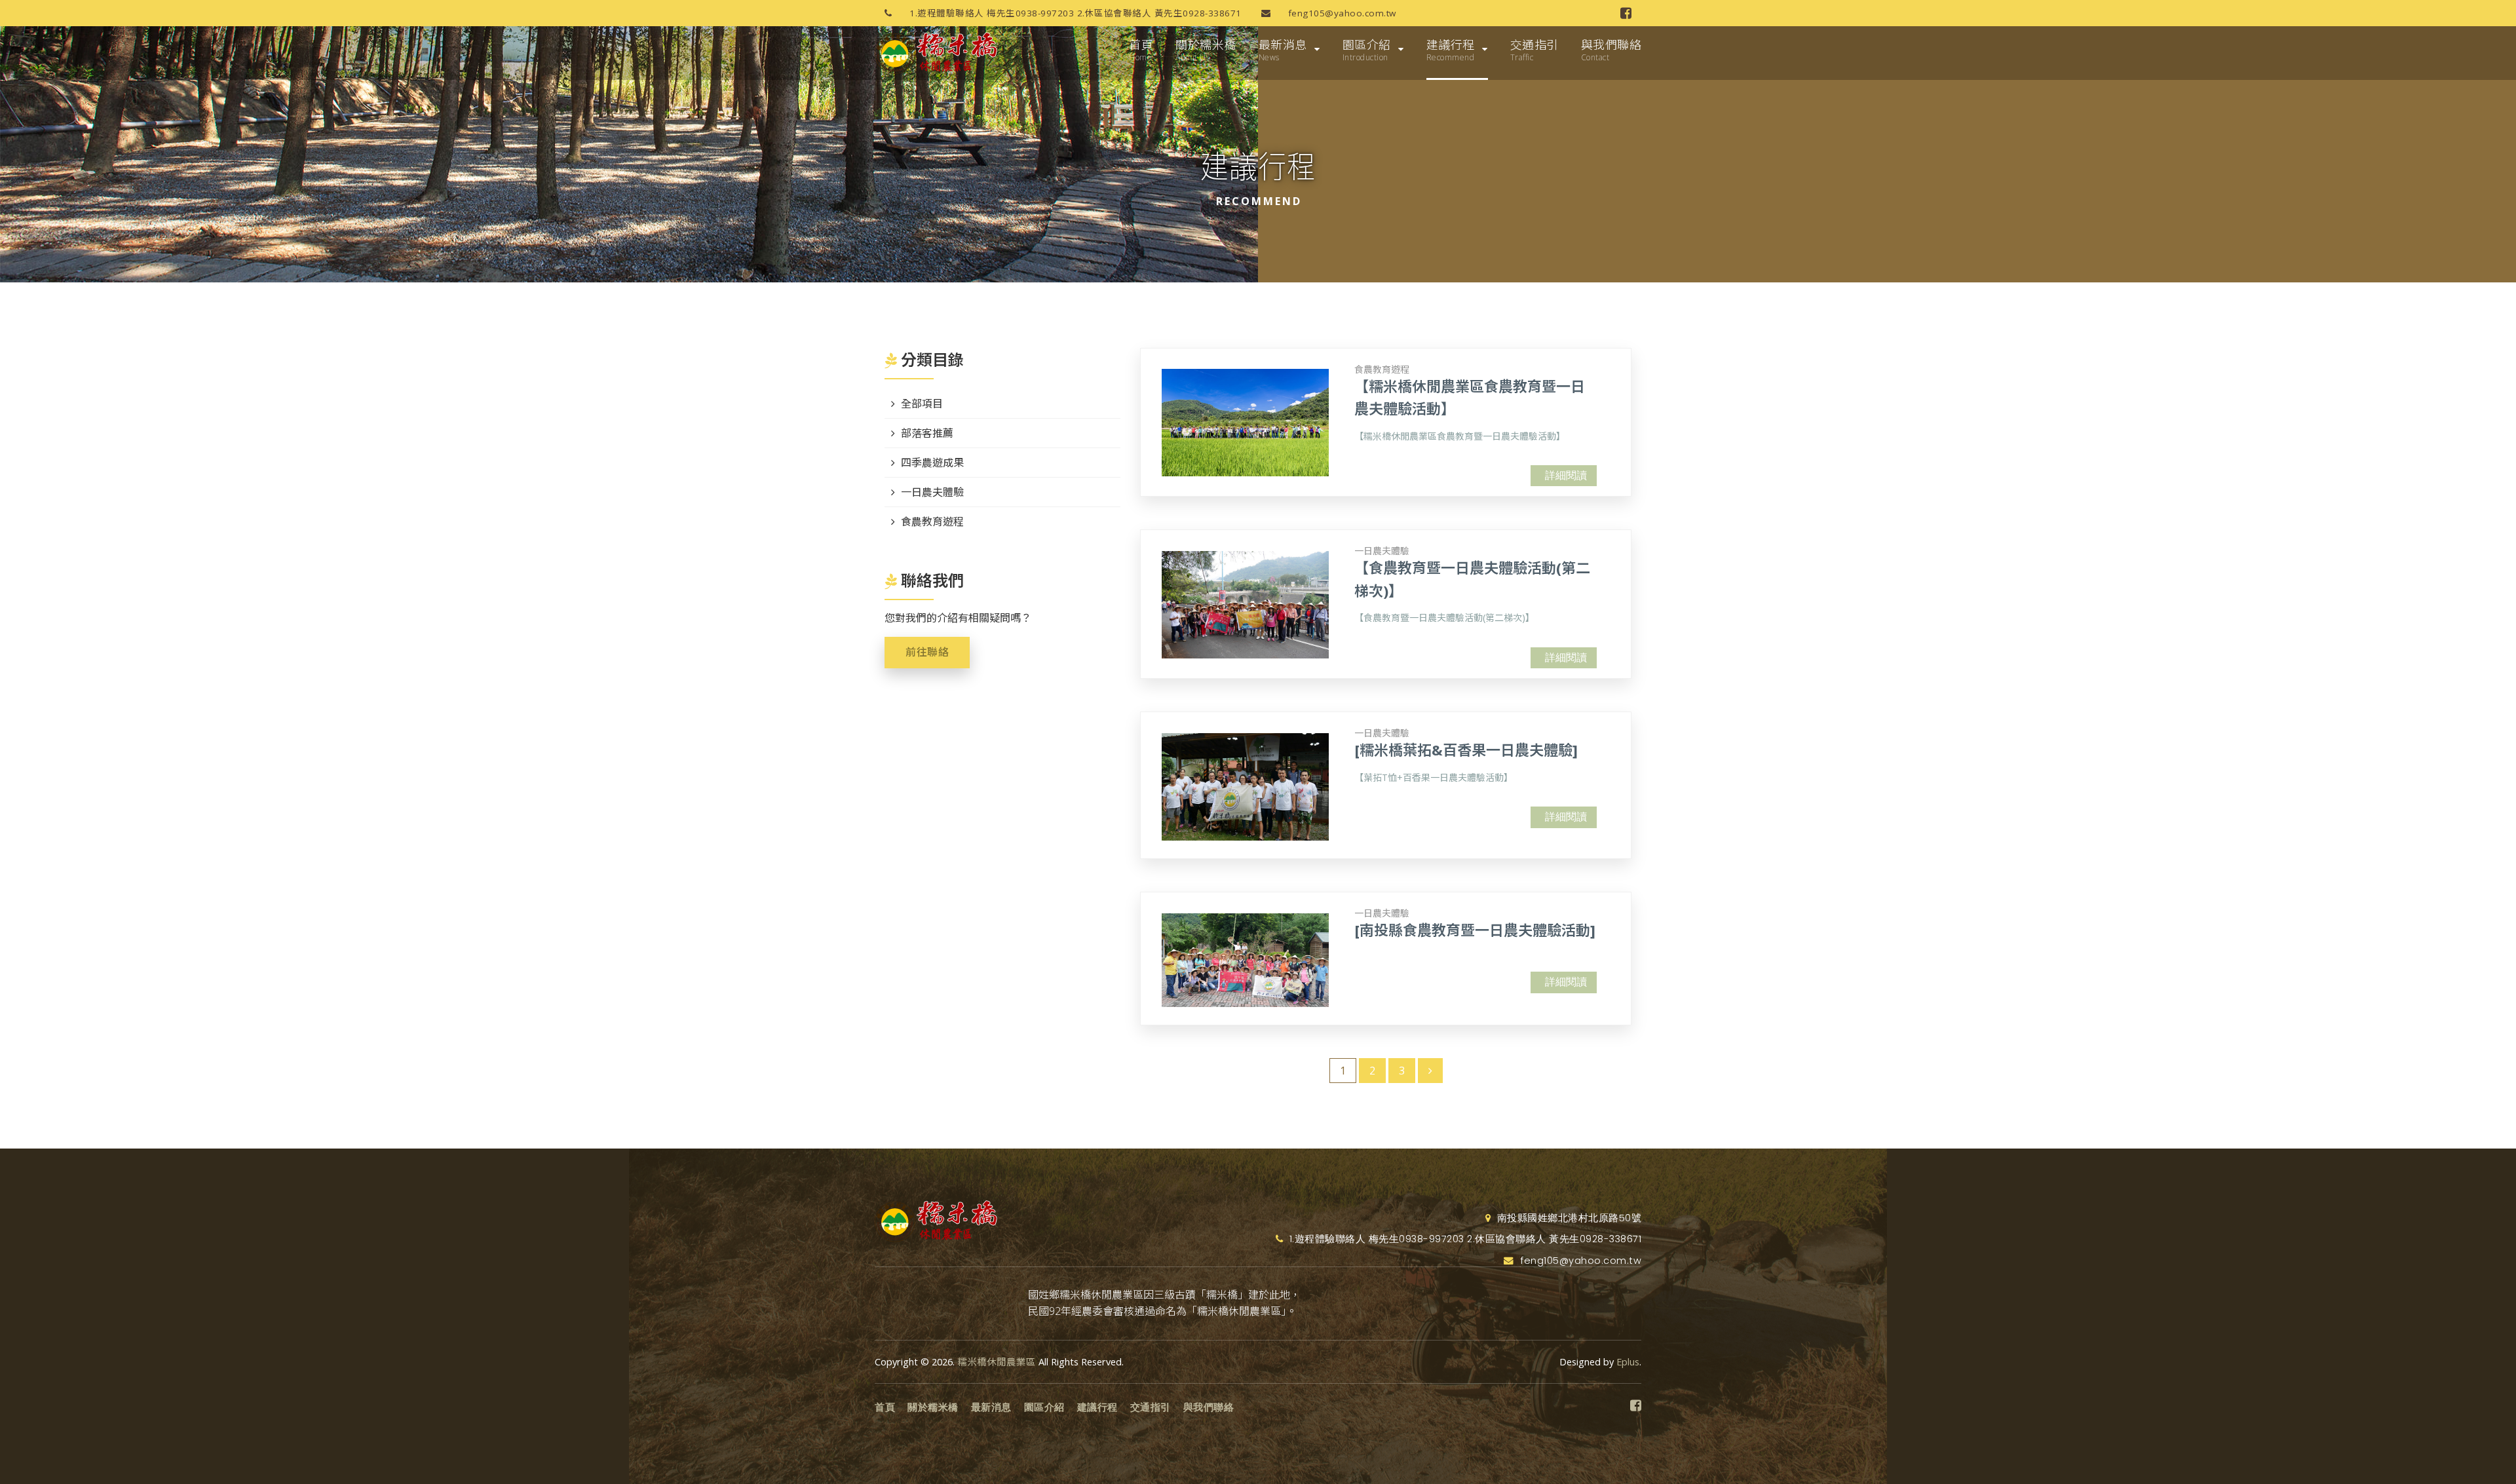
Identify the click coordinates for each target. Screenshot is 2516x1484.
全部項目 (922, 404)
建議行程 (1451, 50)
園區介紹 (1367, 50)
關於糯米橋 (1206, 50)
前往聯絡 (927, 652)
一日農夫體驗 (1382, 551)
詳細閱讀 (1566, 475)
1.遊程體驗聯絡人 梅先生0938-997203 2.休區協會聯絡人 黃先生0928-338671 (1074, 13)
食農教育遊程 (1382, 369)
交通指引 (1534, 50)
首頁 (1141, 50)
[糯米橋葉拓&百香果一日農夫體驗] (1466, 750)
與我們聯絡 (1611, 50)
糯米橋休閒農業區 (997, 1362)
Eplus (1628, 1362)
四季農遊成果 (932, 463)
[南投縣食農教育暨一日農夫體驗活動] (1475, 930)
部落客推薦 (927, 433)
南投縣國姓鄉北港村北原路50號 (1568, 1218)
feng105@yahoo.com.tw (1341, 13)
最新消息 (1283, 50)
